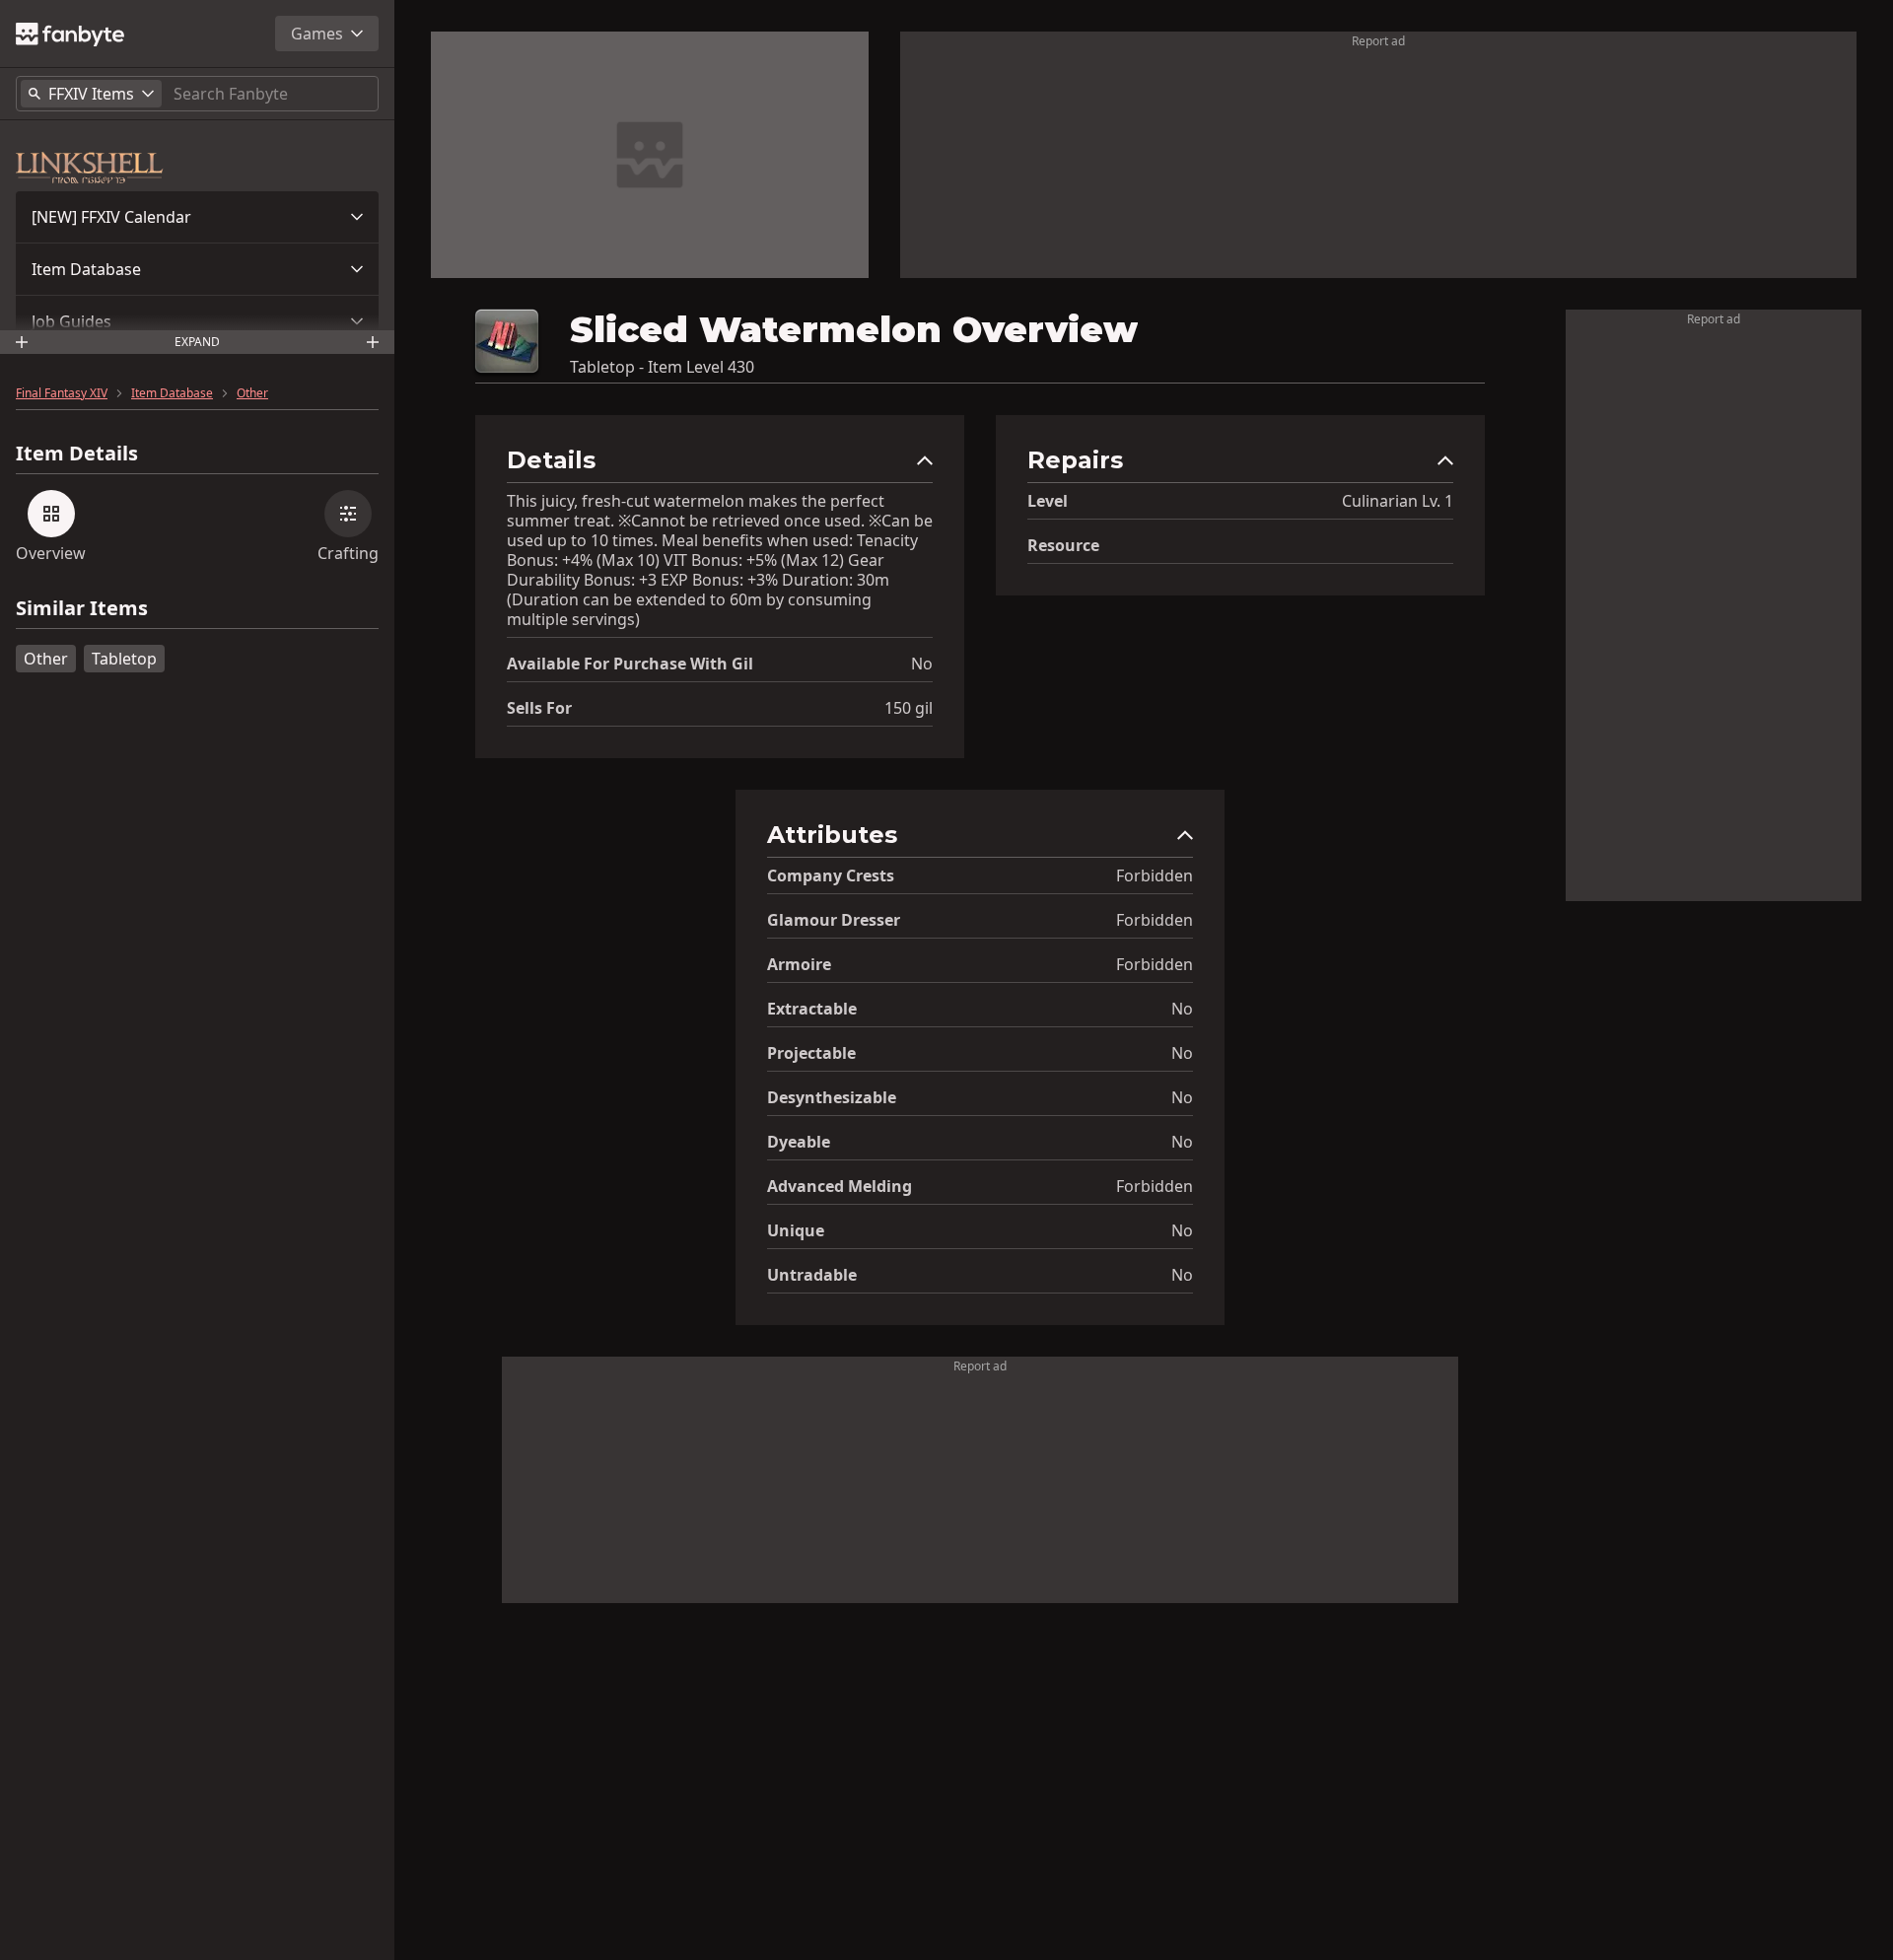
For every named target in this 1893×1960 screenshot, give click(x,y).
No (922, 664)
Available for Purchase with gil (630, 664)
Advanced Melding (840, 1186)
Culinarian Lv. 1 (1398, 501)
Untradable (812, 1275)
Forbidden (1155, 875)
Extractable (812, 1009)
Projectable (811, 1053)
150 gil (909, 708)
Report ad (1378, 41)
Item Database (86, 269)
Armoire (799, 964)
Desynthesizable (832, 1097)
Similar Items (82, 609)
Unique (796, 1230)
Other (252, 393)
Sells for (539, 708)
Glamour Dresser (834, 920)
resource (1063, 545)
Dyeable (799, 1142)
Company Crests (831, 875)
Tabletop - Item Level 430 (662, 367)
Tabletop (124, 659)
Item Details (77, 454)
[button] (197, 217)
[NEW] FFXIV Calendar (111, 217)
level (1048, 501)
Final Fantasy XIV (62, 393)
